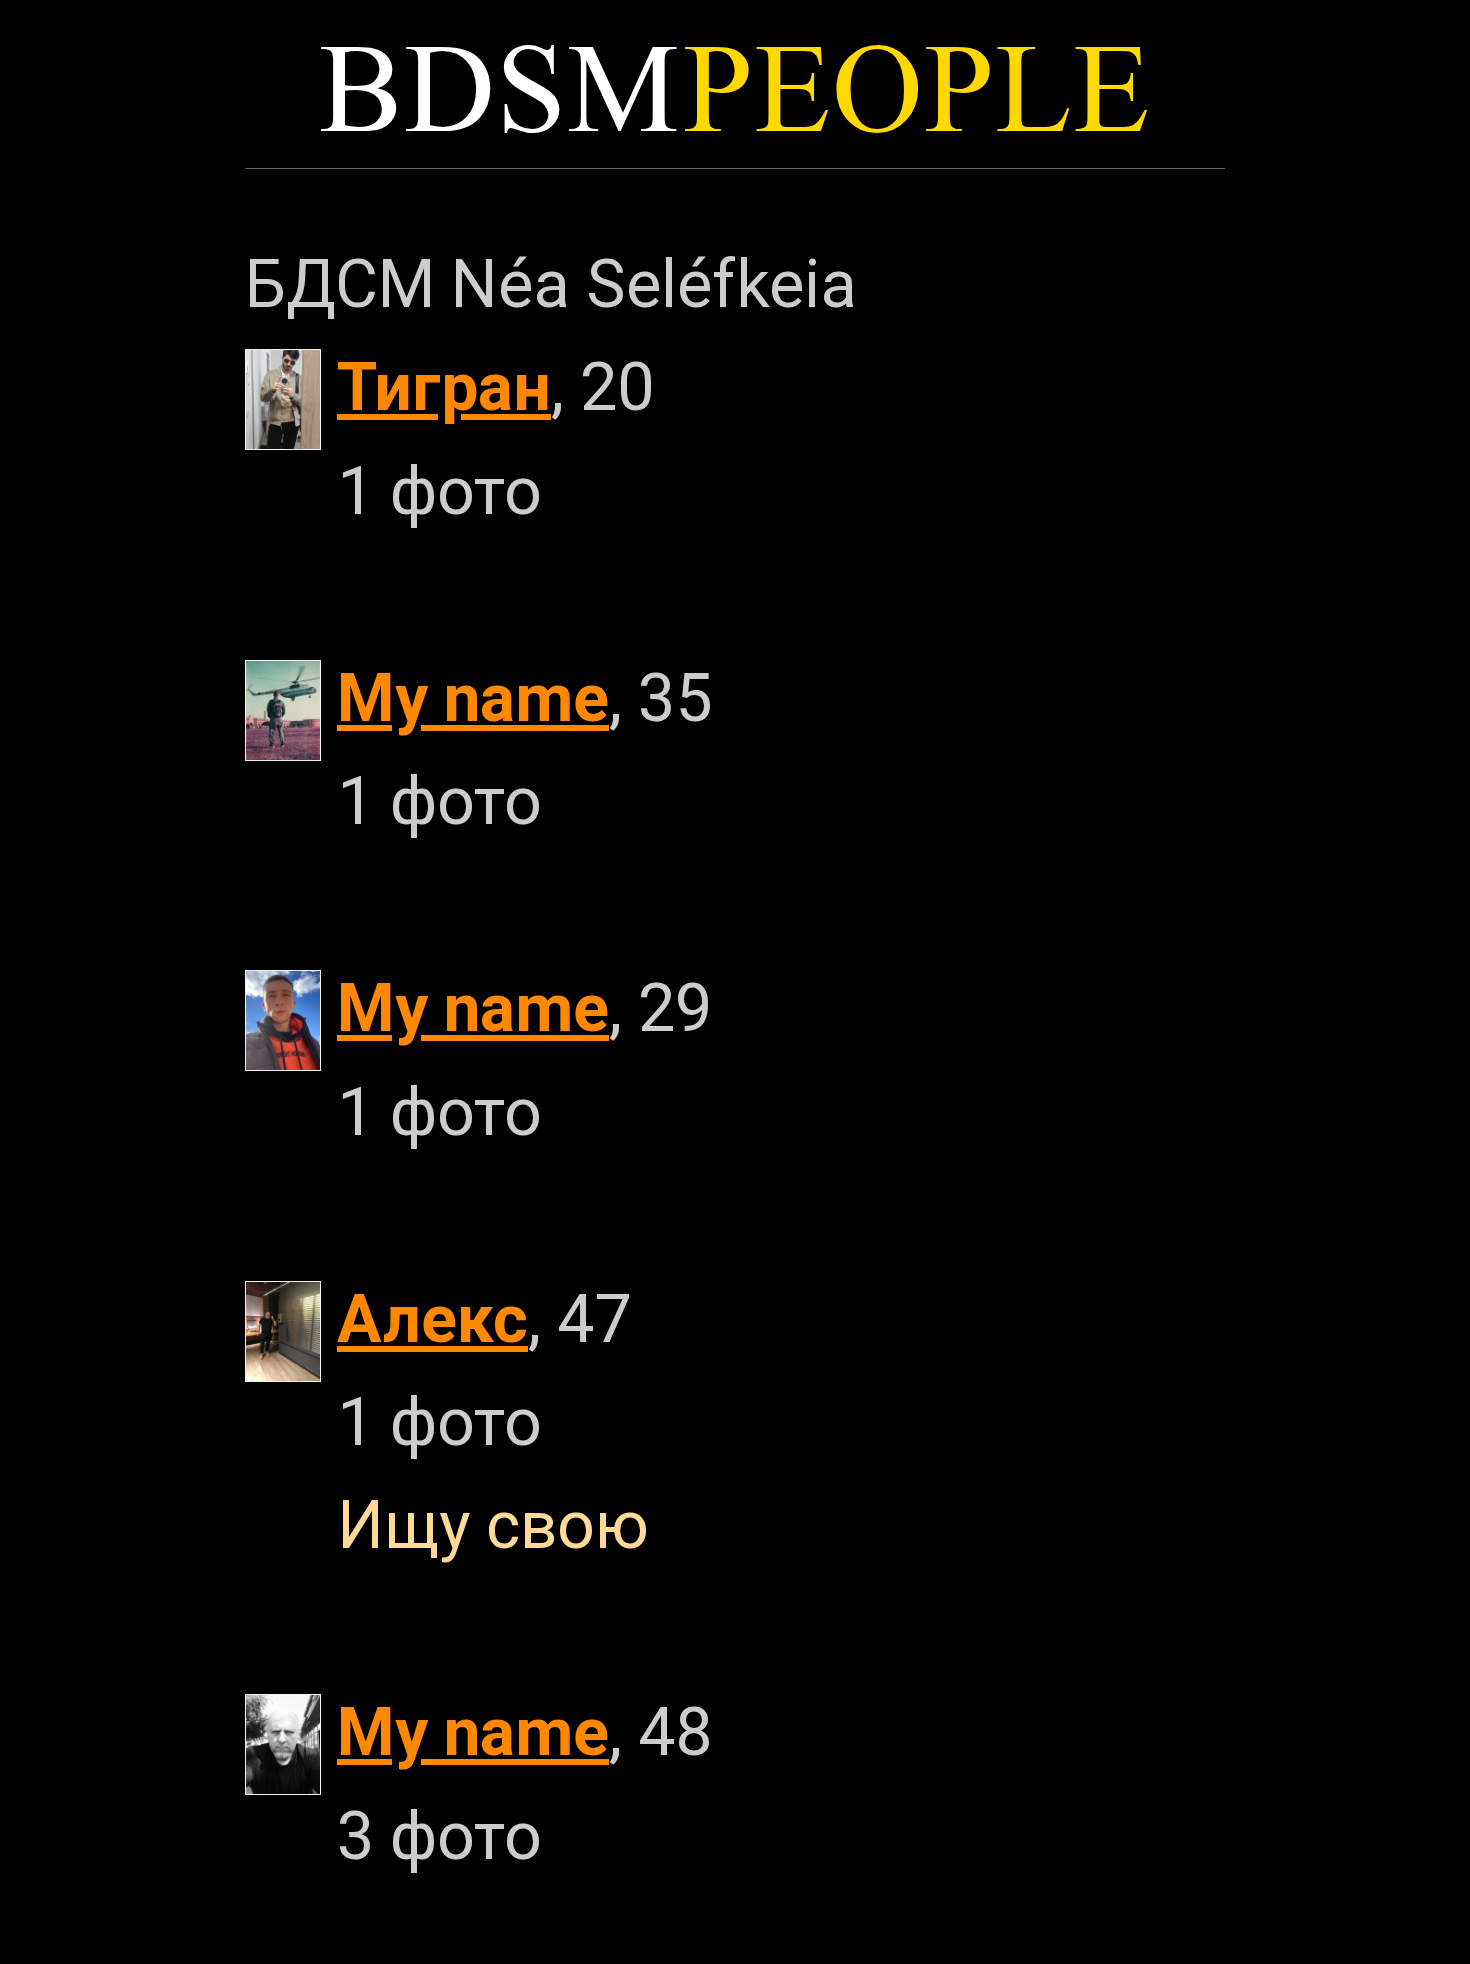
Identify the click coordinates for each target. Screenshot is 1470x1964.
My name (473, 698)
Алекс (432, 1319)
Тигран (444, 387)
